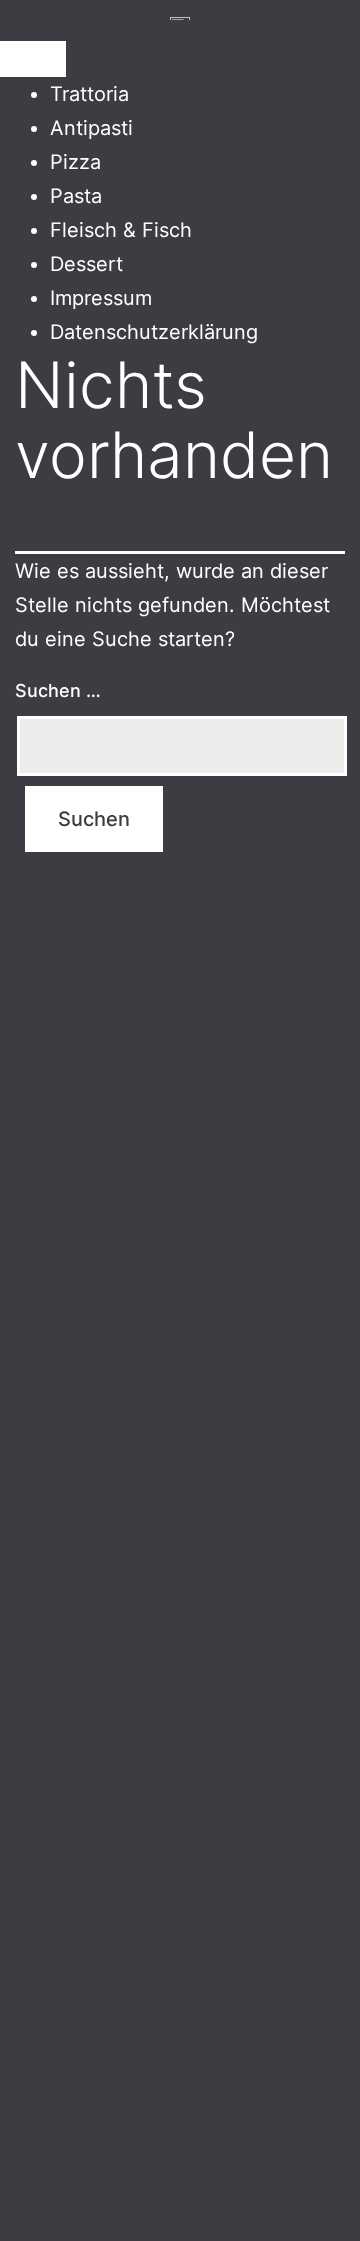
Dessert (86, 264)
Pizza (75, 162)
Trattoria (89, 94)
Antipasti (91, 128)
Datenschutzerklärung (154, 332)
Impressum (101, 298)
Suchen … (58, 690)
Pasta (76, 196)
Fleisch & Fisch (121, 230)
